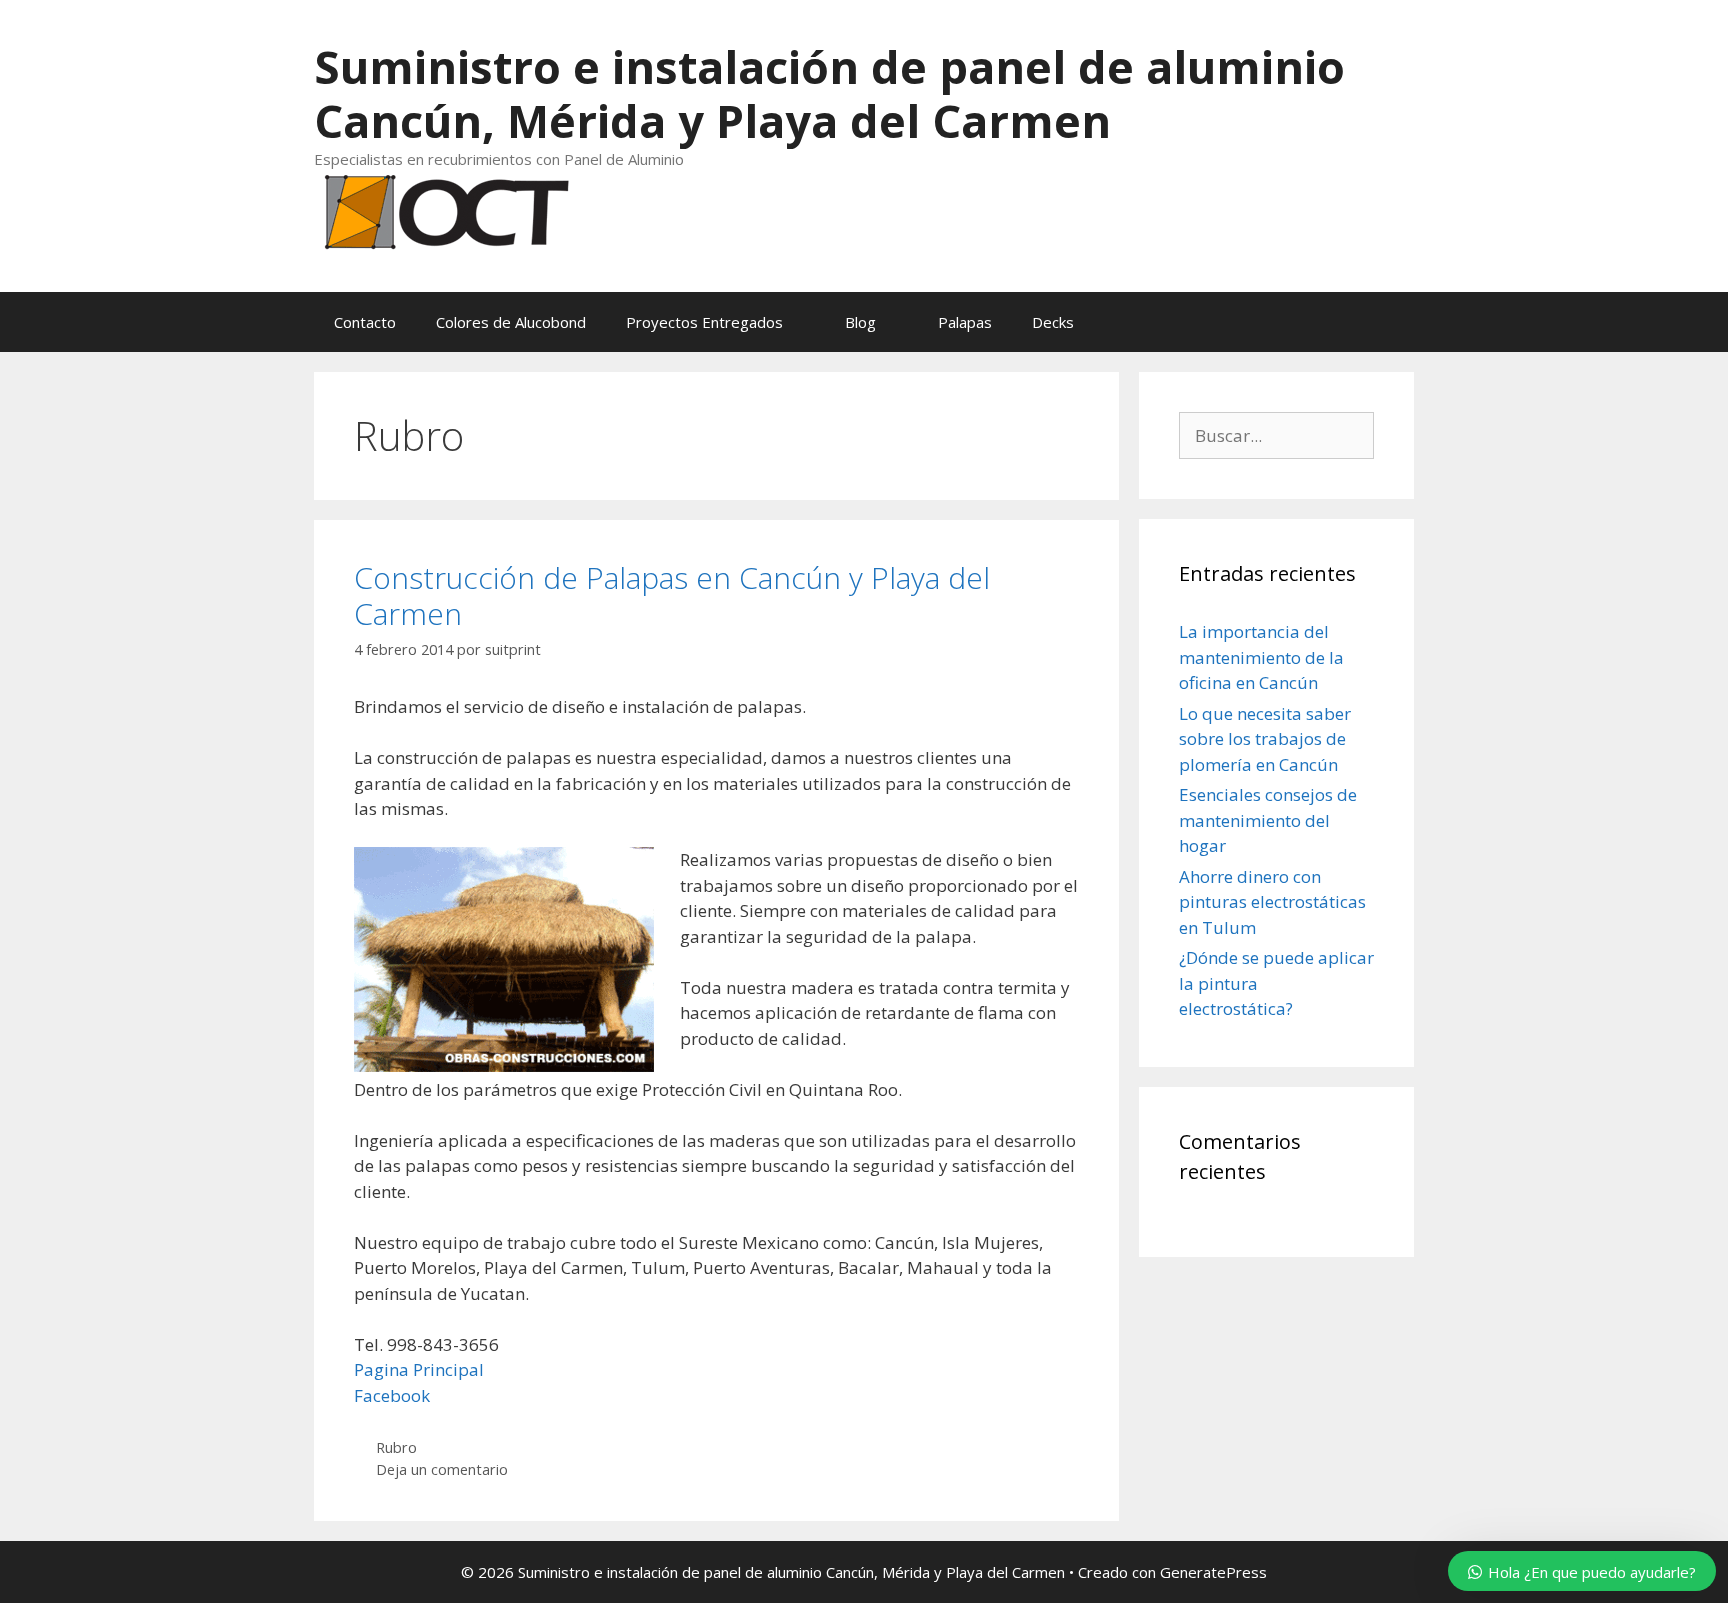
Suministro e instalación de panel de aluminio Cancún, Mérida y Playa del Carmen (829, 93)
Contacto (365, 322)
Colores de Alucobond (511, 322)
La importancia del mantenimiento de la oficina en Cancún (1261, 657)
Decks (1053, 322)
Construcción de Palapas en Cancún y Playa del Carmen (672, 595)
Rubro (396, 1447)
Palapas (965, 322)
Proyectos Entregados (704, 322)
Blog (860, 322)
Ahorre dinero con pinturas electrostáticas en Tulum (1272, 902)
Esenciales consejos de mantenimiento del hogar (1268, 820)
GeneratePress (1213, 1572)
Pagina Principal (419, 1369)
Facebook (392, 1395)
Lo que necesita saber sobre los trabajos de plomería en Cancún (1265, 739)
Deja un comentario (442, 1469)
